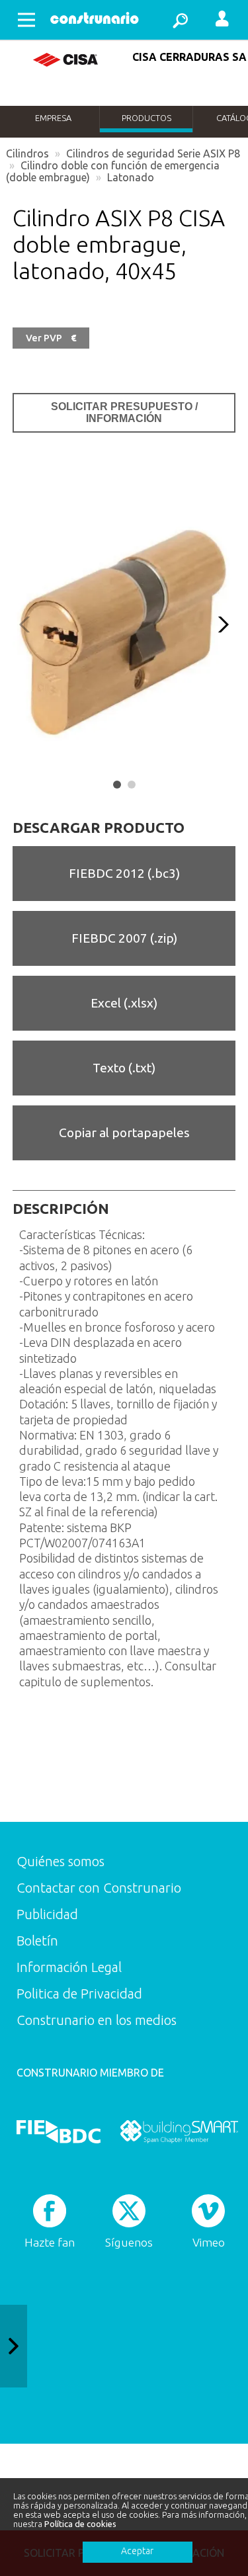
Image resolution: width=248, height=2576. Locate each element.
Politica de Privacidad (79, 1994)
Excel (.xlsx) (124, 1003)
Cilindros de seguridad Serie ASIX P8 (153, 153)
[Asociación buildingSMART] (179, 2131)
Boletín (37, 1941)
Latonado (131, 177)
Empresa (53, 118)
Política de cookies (80, 2524)
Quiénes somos (61, 1861)
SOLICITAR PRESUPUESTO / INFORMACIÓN (124, 412)
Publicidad (47, 1914)
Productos (146, 118)
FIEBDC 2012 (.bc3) (124, 873)
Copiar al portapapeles (124, 1133)
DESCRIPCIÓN (61, 1209)
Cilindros (27, 153)
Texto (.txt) (124, 1068)
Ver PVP (51, 338)
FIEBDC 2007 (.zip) (124, 938)
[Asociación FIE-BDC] (59, 2131)
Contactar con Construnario (99, 1888)
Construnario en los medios (97, 2020)
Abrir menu (26, 20)
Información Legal (69, 1967)
